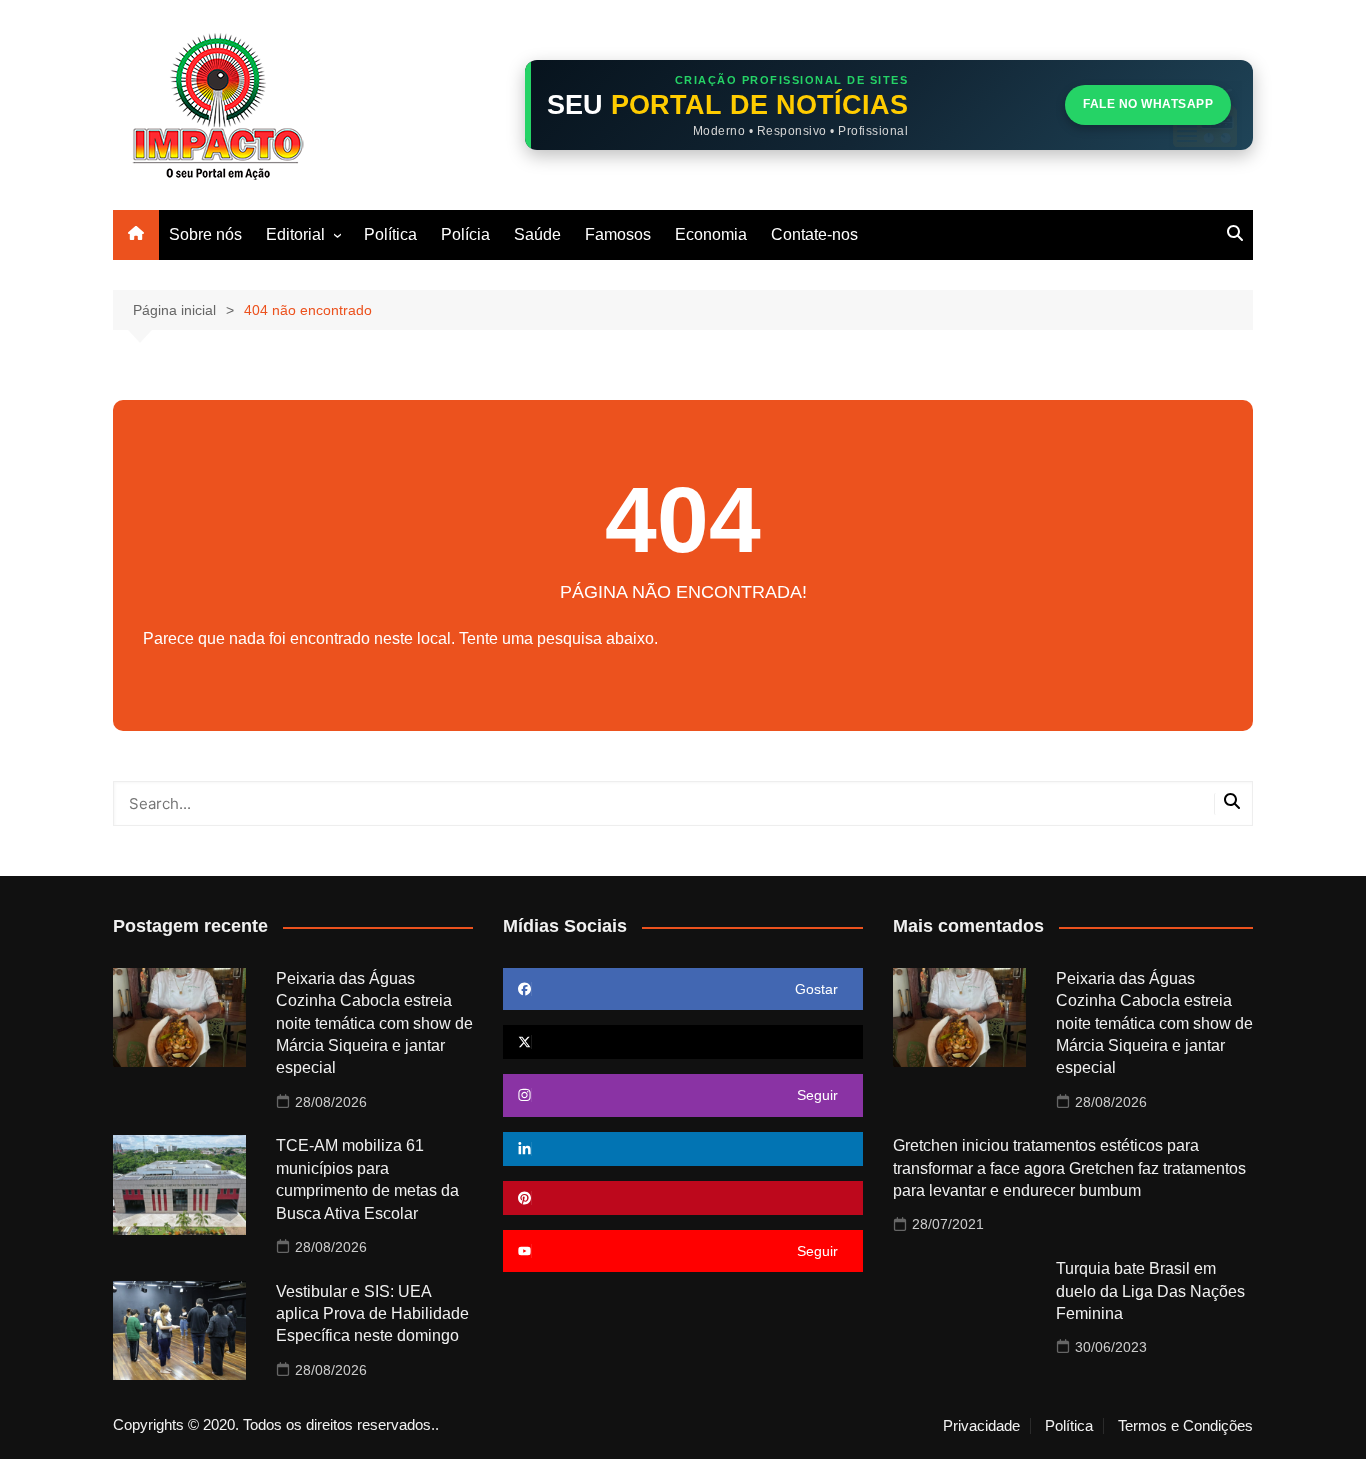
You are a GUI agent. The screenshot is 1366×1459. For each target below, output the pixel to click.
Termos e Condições (1185, 1426)
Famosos (618, 234)
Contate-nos (814, 234)
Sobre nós (205, 234)
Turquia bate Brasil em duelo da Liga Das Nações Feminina (1150, 1291)
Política (390, 234)
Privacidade (981, 1426)
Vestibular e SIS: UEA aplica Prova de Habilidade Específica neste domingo (372, 1314)
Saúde (537, 234)
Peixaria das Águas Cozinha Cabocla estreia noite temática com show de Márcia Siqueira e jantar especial (374, 1023)
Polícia (465, 234)
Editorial (295, 234)
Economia (711, 234)
